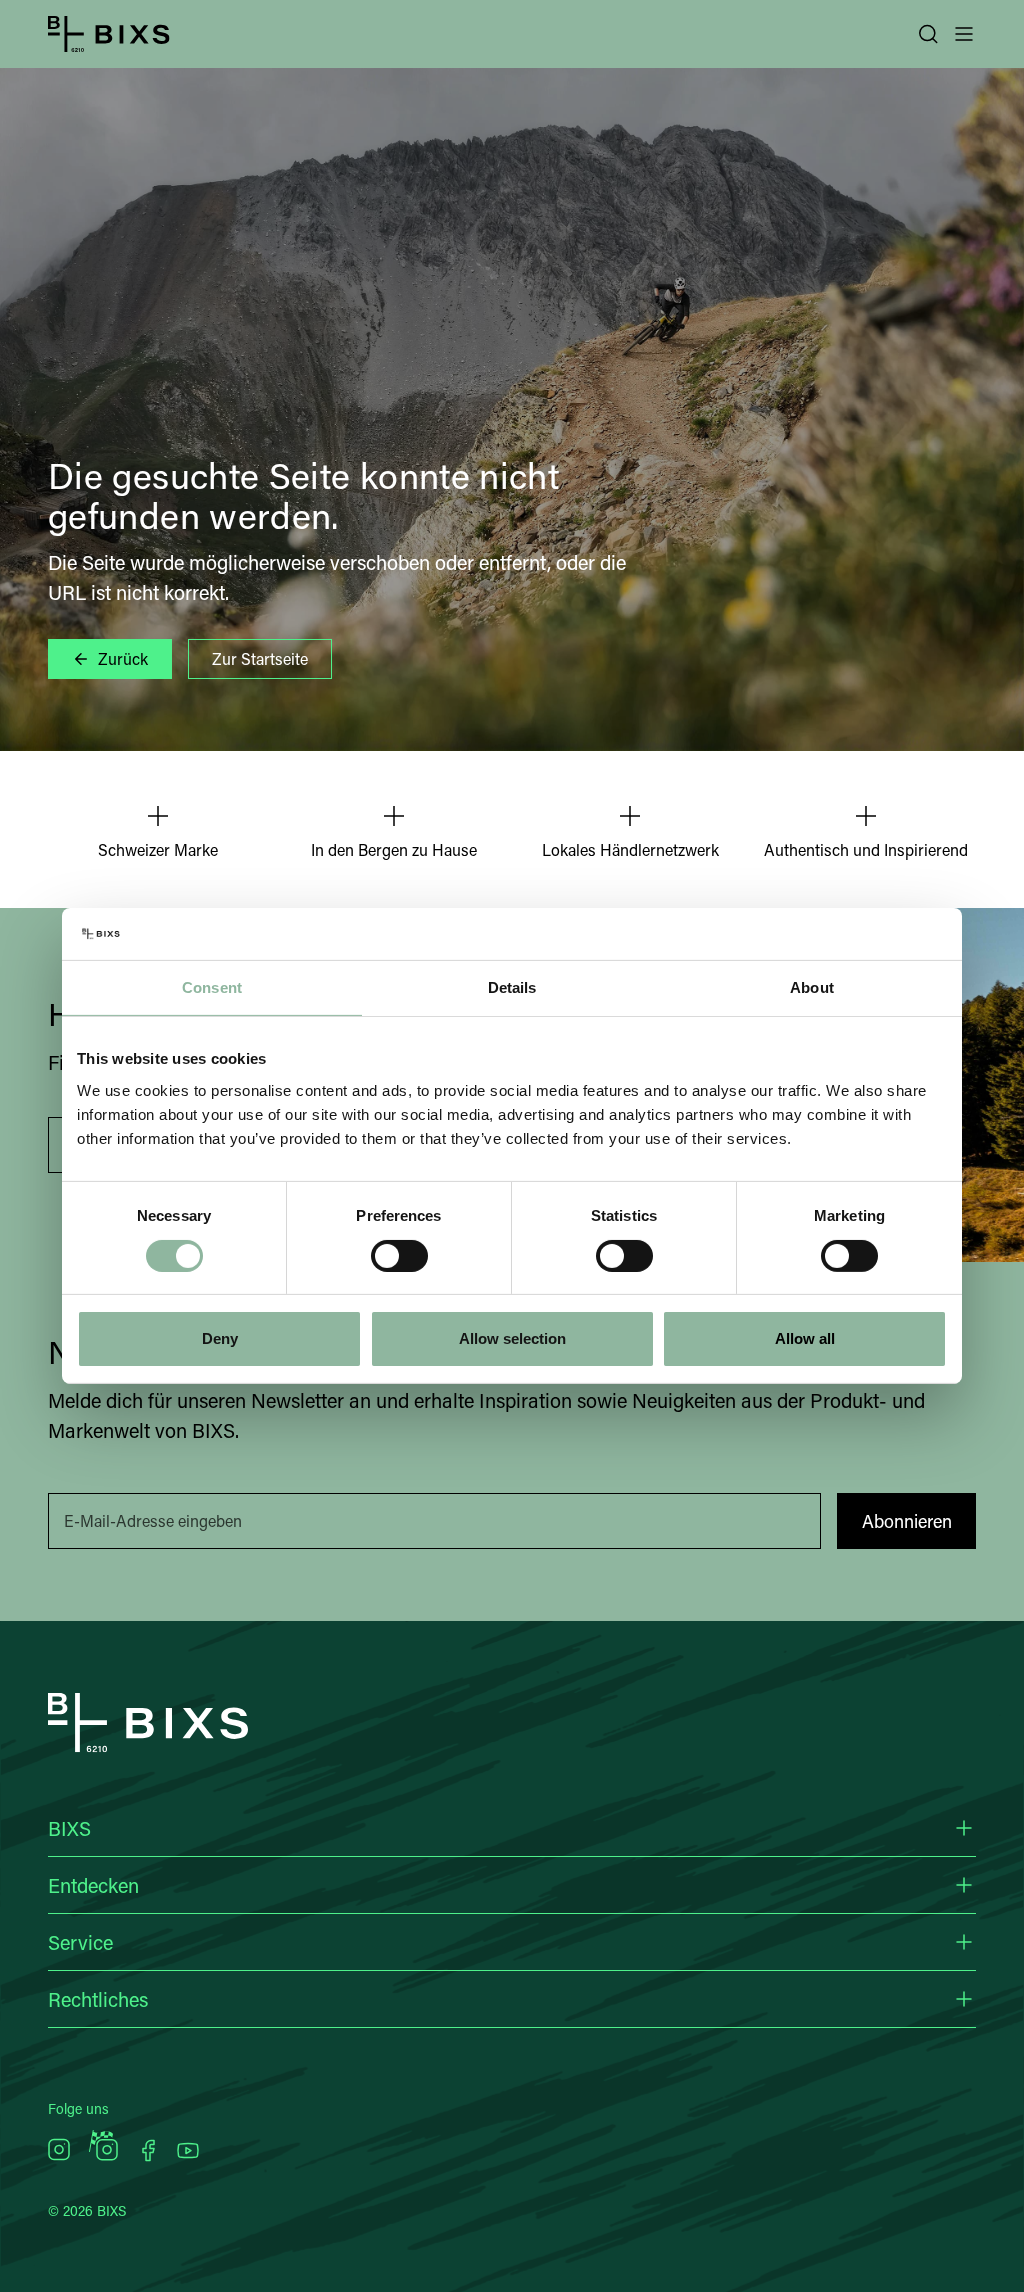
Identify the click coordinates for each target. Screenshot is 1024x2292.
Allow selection (512, 1338)
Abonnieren (907, 1521)
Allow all (805, 1338)
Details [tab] (512, 987)
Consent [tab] (212, 987)
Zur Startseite (260, 658)
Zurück (123, 658)
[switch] (399, 1256)
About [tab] (812, 987)
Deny (220, 1338)
